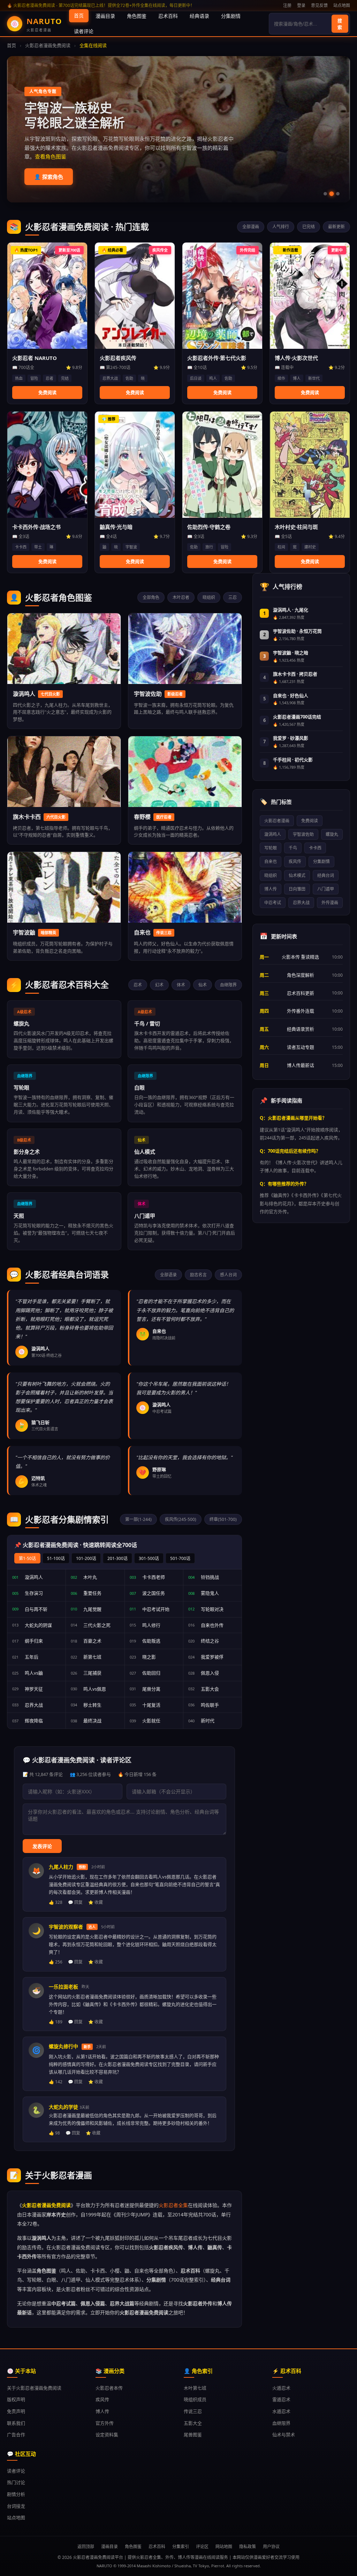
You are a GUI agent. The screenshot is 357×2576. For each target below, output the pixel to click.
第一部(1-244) (138, 1519)
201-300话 (117, 1558)
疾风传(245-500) (181, 1519)
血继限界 (228, 985)
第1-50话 (27, 1558)
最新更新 (336, 227)
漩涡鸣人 (273, 834)
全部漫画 (251, 227)
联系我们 (16, 2423)
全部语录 (168, 1275)
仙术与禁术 (284, 2435)
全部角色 (151, 597)
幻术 (159, 985)
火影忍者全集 (173, 2205)
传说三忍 (193, 2411)
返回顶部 (86, 2547)
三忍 (233, 597)
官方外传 (105, 2423)
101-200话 (86, 1558)
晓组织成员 (195, 2399)
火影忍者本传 (109, 2388)
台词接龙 (16, 2506)
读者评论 (84, 31)
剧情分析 (16, 2494)
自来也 (271, 862)
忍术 (138, 985)
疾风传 (295, 862)
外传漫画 (330, 903)
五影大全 (193, 2423)
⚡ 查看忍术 (49, 177)
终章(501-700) (223, 1519)
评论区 (202, 2547)
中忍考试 (273, 903)
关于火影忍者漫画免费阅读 (34, 2388)
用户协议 (271, 2547)
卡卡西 (315, 848)
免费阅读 (310, 821)
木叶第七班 (195, 2388)
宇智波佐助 (303, 834)
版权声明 (16, 2399)
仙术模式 (297, 875)
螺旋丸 (332, 834)
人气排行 (281, 227)
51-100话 (56, 1558)
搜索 (340, 24)
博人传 (271, 889)
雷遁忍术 (281, 2399)
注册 (287, 5)
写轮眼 (271, 848)
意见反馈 (319, 5)
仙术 (203, 985)
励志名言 (198, 1275)
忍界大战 (301, 903)
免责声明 (16, 2411)
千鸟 (293, 848)
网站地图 (224, 2547)
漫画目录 (105, 16)
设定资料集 (107, 2435)
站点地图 (342, 5)
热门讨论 (16, 2482)
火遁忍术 (281, 2388)
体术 (181, 985)
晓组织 (209, 597)
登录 (301, 5)
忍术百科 (168, 16)
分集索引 (181, 2547)
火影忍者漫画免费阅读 (48, 45)
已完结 (309, 227)
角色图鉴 (137, 16)
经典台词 (326, 875)
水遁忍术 (281, 2411)
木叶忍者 (181, 597)
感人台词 (228, 1275)
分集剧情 (231, 16)
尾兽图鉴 (193, 2435)
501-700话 (180, 1558)
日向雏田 (297, 889)
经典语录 (199, 16)
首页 (79, 16)
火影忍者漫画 (277, 821)
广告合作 (16, 2435)
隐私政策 (248, 2547)
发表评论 (42, 1846)
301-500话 (149, 1558)
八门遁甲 (326, 889)
